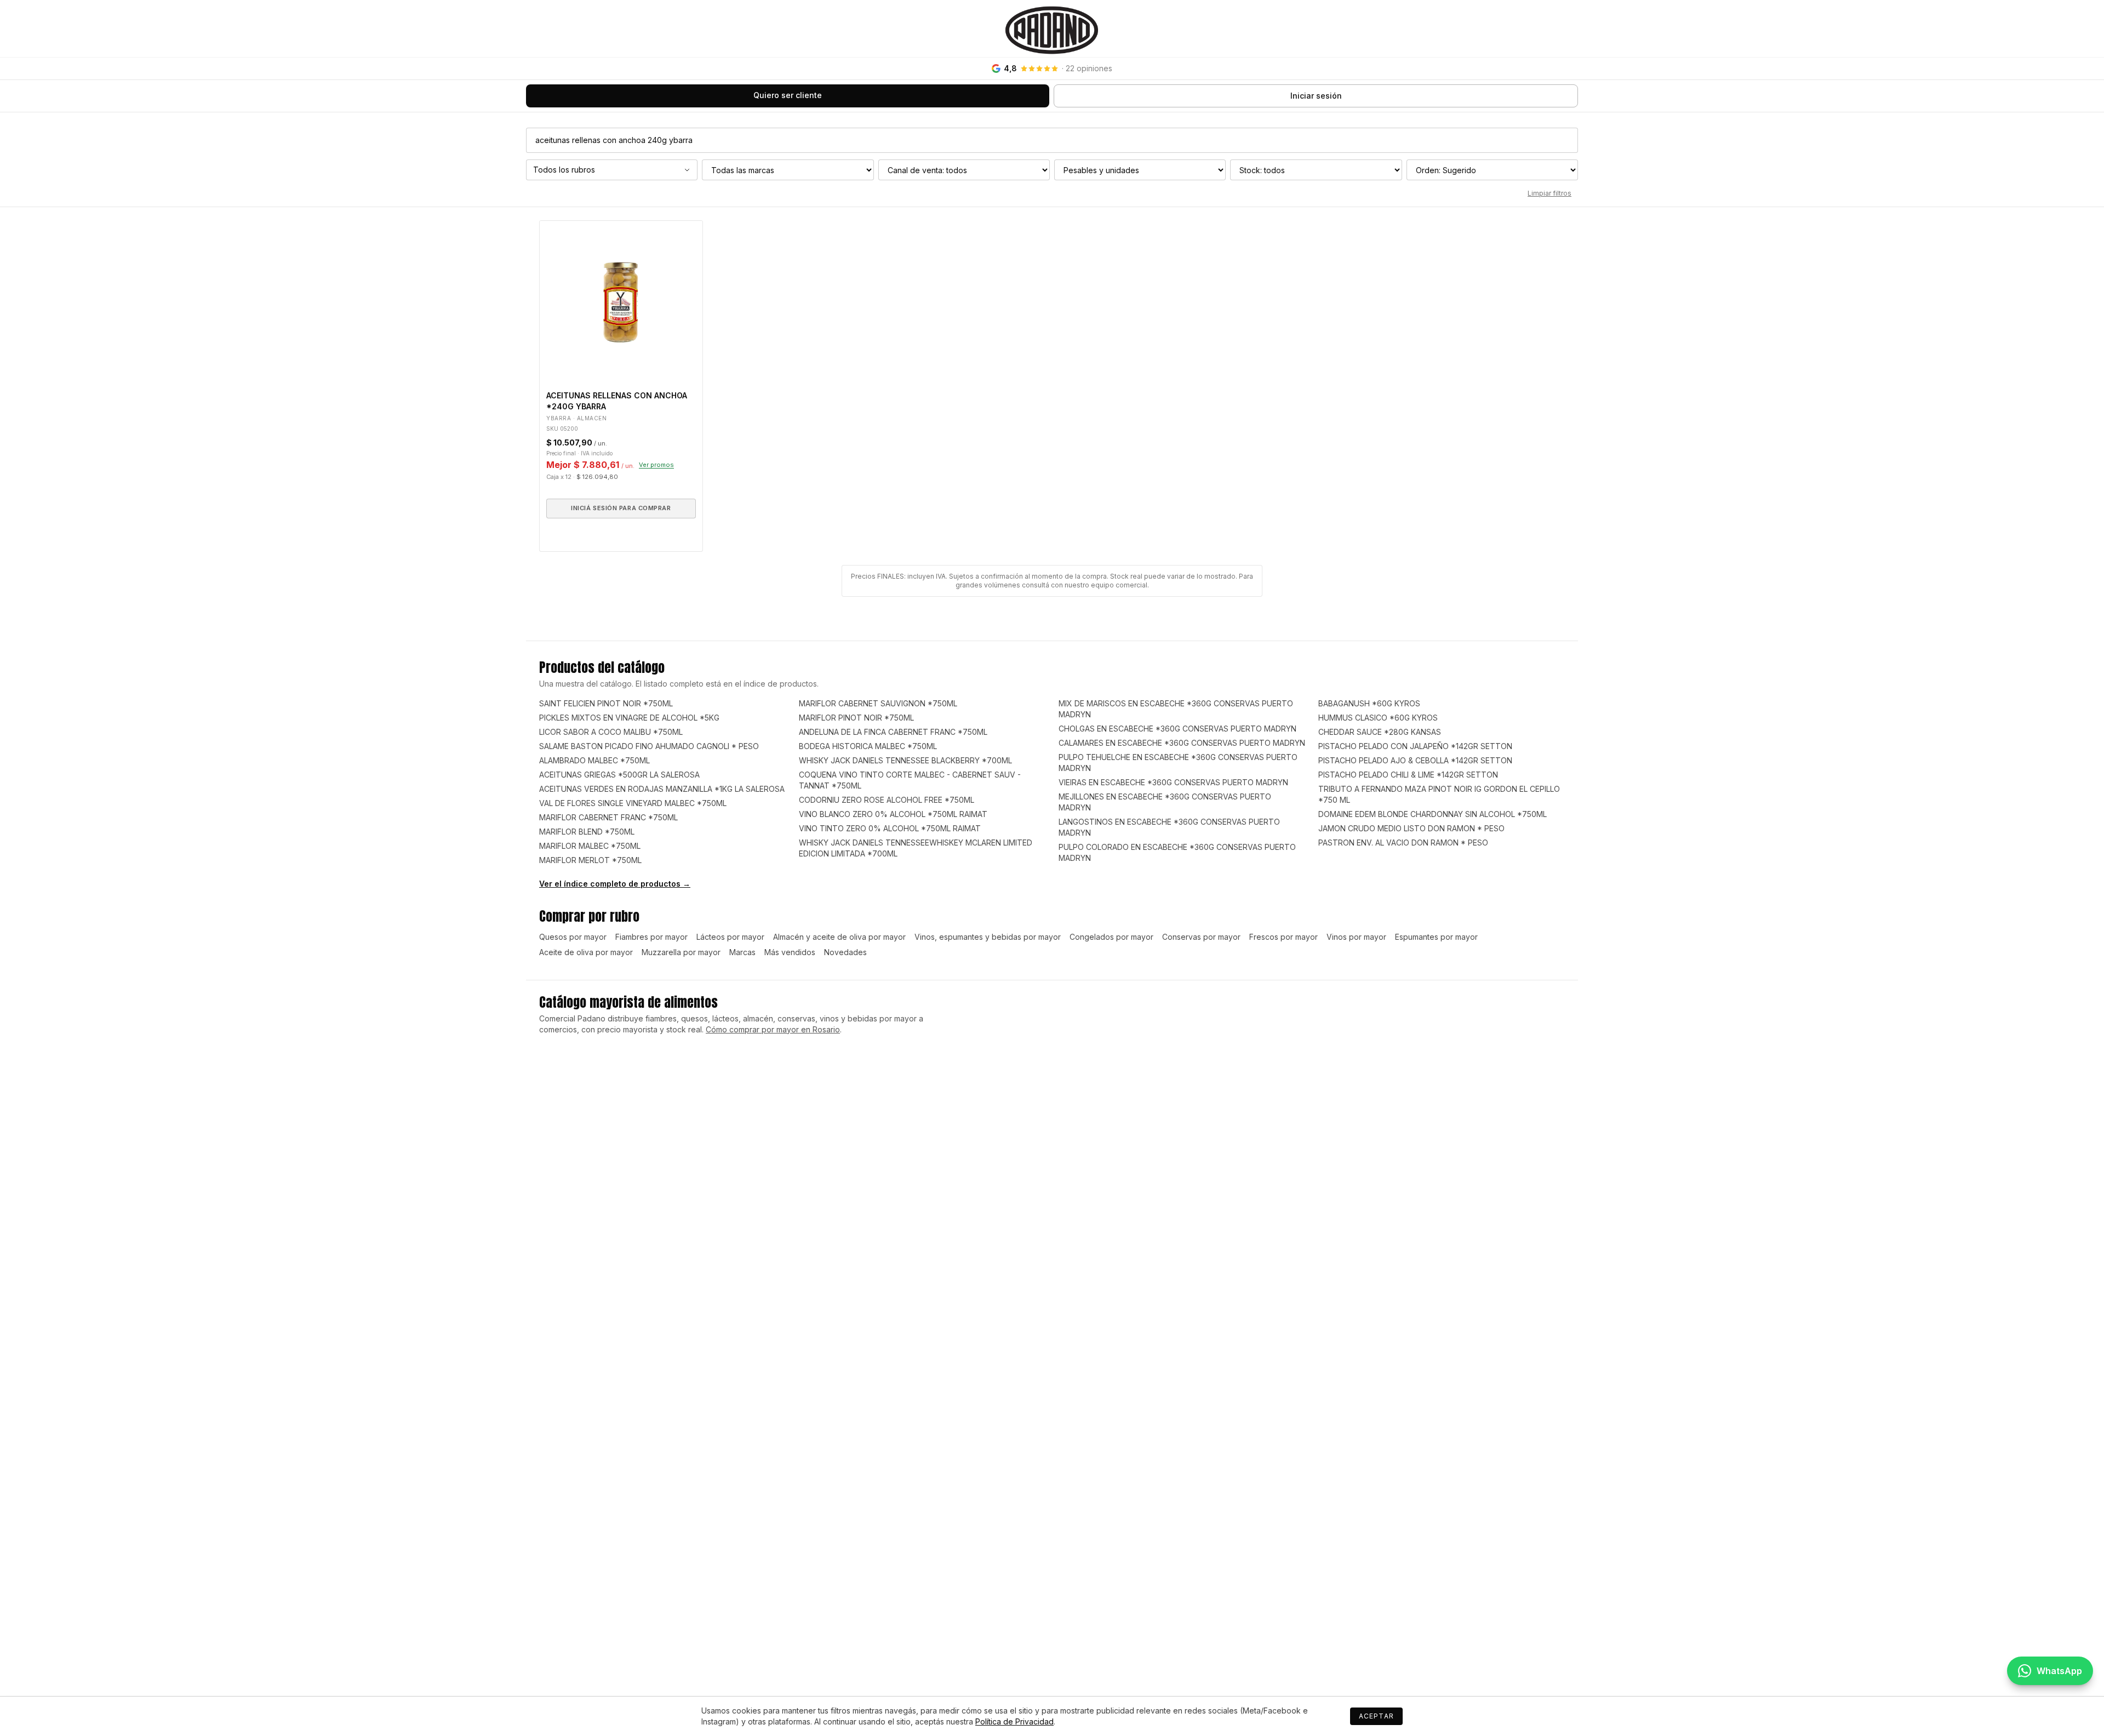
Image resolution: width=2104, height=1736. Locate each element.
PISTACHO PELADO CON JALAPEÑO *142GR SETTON (1415, 746)
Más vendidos (790, 952)
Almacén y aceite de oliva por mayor (839, 937)
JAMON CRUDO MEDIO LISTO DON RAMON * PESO (1411, 828)
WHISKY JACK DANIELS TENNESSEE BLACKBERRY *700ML (905, 760)
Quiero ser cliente (788, 95)
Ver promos (656, 465)
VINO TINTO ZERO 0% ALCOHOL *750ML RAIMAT (890, 828)
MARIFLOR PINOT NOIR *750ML (856, 718)
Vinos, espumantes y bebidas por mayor (988, 937)
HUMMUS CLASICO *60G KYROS (1378, 718)
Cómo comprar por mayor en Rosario (773, 1029)
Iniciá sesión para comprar (621, 508)
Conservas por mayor (1201, 937)
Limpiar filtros (1550, 193)
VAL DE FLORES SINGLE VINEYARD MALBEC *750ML (633, 803)
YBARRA (559, 418)
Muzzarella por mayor (681, 952)
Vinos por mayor (1356, 937)
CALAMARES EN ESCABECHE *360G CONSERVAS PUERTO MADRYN (1182, 743)
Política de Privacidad (1014, 1721)
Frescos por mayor (1283, 937)
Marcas (742, 952)
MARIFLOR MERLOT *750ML (590, 860)
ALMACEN (592, 418)
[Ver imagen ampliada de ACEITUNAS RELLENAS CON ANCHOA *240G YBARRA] (621, 302)
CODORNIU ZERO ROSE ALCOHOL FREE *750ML (887, 800)
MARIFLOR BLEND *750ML (587, 832)
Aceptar (1376, 1716)
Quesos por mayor (573, 937)
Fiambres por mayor (651, 937)
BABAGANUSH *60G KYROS (1369, 703)
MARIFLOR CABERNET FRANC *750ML (608, 817)
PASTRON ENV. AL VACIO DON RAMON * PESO (1403, 843)
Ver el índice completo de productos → (615, 884)
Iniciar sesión (1316, 96)
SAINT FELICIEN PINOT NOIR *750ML (606, 703)
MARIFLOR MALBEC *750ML (590, 846)
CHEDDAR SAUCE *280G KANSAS (1380, 732)
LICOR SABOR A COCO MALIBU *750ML (611, 732)
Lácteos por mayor (730, 937)
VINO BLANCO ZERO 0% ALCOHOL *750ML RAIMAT (893, 814)
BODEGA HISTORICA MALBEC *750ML (868, 746)
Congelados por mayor (1111, 937)
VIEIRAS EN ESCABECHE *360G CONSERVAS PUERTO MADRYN (1173, 782)
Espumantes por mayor (1436, 937)
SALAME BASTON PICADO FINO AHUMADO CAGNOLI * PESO (649, 746)
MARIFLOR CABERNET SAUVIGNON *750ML (878, 703)
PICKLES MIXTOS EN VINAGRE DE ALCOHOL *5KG (629, 718)
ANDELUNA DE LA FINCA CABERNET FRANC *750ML (893, 732)
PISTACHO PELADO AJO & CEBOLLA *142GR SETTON (1415, 760)
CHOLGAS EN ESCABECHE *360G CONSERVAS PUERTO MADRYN (1177, 729)
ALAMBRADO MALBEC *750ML (594, 760)
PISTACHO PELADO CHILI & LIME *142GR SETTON (1408, 775)
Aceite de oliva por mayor (586, 952)
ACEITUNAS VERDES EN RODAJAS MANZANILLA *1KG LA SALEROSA (662, 789)
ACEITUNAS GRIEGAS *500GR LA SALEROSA (619, 775)
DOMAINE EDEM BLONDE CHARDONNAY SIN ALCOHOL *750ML (1433, 814)
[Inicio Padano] (1052, 28)
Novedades (845, 952)
